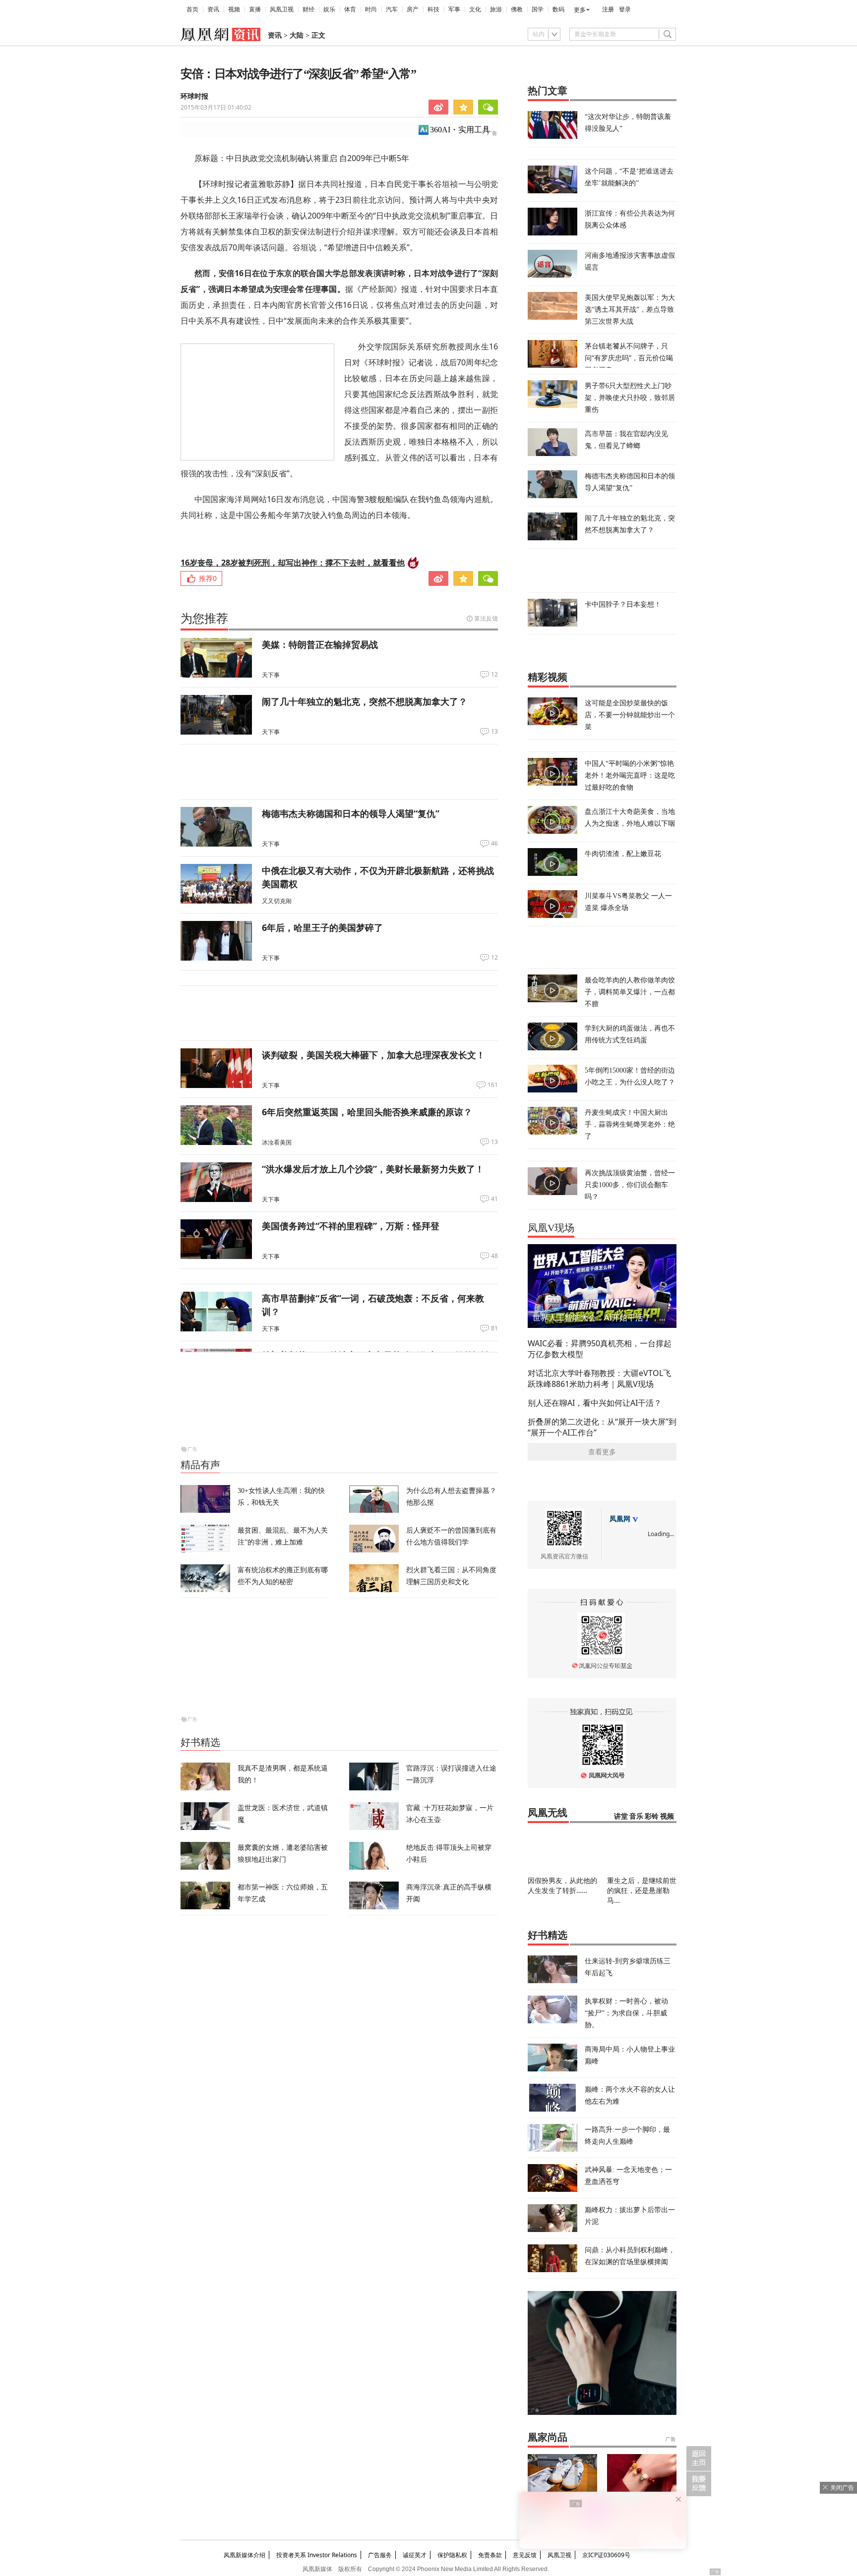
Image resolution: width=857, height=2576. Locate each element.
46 (494, 844)
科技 (433, 9)
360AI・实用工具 (460, 130)
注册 (608, 9)
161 (493, 1085)
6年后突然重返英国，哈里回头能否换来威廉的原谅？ (367, 1112)
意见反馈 (525, 2555)
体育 (350, 9)
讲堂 (621, 1816)
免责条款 (490, 2555)
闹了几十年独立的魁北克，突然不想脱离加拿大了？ (365, 701)
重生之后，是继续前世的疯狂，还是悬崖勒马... (642, 1890)
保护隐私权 (452, 2555)
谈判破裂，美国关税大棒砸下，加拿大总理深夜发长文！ (373, 1055)
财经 (308, 9)
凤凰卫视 (282, 9)
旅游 (496, 9)
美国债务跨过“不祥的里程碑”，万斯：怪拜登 (351, 1226)
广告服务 (380, 2555)
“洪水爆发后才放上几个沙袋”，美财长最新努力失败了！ (373, 1169)
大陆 (297, 35)
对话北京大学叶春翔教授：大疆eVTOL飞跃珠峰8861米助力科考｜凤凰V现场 (599, 1378)
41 (494, 1199)
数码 (558, 9)
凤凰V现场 (551, 1228)
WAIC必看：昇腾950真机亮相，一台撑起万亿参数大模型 (600, 1349)
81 (494, 1328)
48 (494, 1256)
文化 (475, 9)
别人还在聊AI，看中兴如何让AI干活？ (595, 1403)
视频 (234, 9)
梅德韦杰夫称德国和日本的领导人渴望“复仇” (351, 813)
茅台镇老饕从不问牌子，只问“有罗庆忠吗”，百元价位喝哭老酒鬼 (629, 358)
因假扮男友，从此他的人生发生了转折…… (562, 1885)
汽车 (392, 9)
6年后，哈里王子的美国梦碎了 (322, 927)
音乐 (636, 1816)
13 (494, 732)
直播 (255, 9)
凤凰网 (620, 1519)
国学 (538, 9)
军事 (454, 9)
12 (494, 675)
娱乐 (329, 9)
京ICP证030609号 (606, 2555)
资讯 (213, 9)
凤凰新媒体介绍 (245, 2555)
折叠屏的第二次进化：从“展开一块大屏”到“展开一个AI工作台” (602, 1427)
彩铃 (652, 1816)
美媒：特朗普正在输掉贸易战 (320, 644)
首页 (192, 9)
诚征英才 (415, 2555)
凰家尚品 (548, 2437)
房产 (413, 9)
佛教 (517, 9)
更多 (580, 10)
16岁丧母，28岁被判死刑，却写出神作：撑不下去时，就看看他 (293, 563)
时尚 (371, 9)
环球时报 (194, 96)
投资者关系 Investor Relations (317, 2555)
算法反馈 (486, 618)
